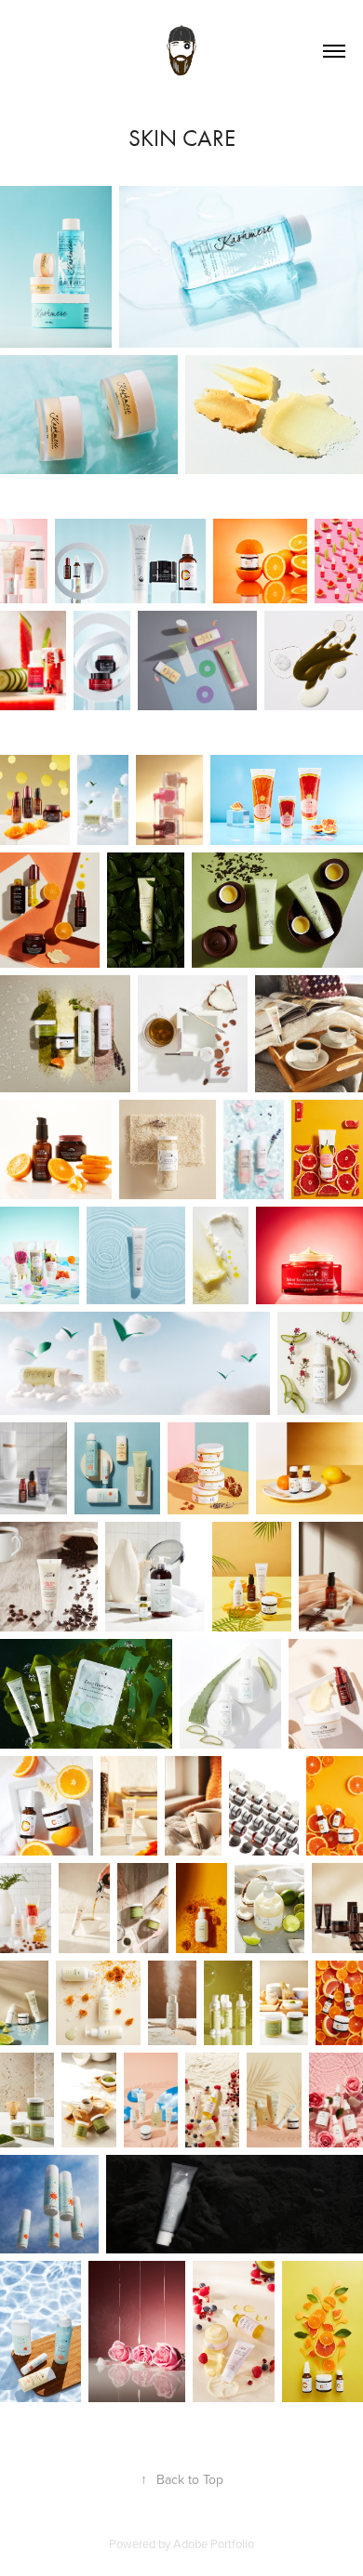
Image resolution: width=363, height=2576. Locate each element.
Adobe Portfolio (214, 2543)
